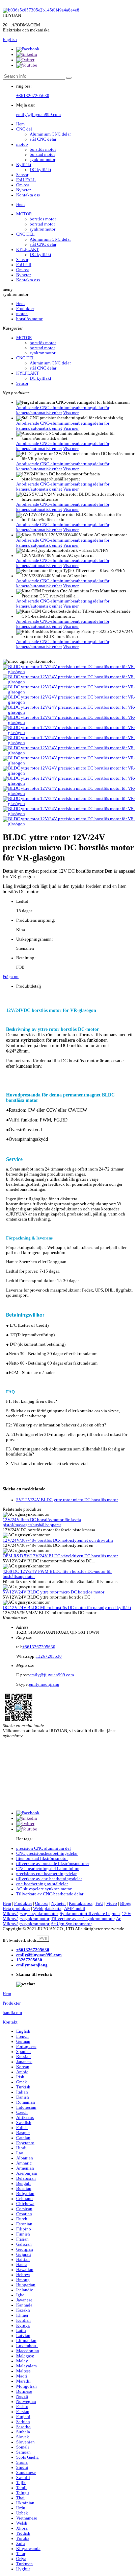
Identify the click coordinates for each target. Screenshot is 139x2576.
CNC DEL (25, 234)
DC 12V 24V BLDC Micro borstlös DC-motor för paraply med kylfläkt (67, 1608)
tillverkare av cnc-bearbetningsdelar (49, 1879)
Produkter (25, 309)
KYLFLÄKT (27, 250)
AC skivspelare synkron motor (44, 1889)
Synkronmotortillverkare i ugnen (90, 1914)
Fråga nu (11, 977)
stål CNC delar (43, 139)
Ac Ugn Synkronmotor (71, 1924)
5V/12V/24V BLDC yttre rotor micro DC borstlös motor (67, 1500)
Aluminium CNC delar (50, 134)
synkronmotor (43, 160)
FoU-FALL (26, 180)
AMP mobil (75, 1909)
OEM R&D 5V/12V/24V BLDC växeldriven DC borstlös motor (60, 1556)
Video (112, 1904)
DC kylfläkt (40, 170)
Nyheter (23, 190)
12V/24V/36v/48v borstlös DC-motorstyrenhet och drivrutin (58, 1540)
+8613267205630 (33, 96)
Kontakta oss (28, 195)
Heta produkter (16, 1909)
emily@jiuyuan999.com (38, 115)
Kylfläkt (24, 165)
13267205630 (49, 1656)
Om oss (23, 185)
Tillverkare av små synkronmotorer (83, 1919)
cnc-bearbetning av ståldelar (42, 1884)
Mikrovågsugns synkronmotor (30, 1914)
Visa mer (71, 413)
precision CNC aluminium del (44, 1848)
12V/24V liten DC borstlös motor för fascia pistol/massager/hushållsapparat (42, 1522)
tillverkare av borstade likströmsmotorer (53, 1864)
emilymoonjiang (44, 1684)
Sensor (22, 175)
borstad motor (42, 155)
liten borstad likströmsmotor (42, 1859)
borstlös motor (43, 149)
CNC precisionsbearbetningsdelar (47, 1853)
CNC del (24, 129)
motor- (22, 144)
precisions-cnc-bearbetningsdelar (46, 1874)
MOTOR (24, 214)
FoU (99, 1904)
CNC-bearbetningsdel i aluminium (48, 1869)
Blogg (126, 1904)
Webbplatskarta (47, 1909)
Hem (20, 124)
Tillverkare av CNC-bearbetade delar (50, 1894)
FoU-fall (24, 265)
